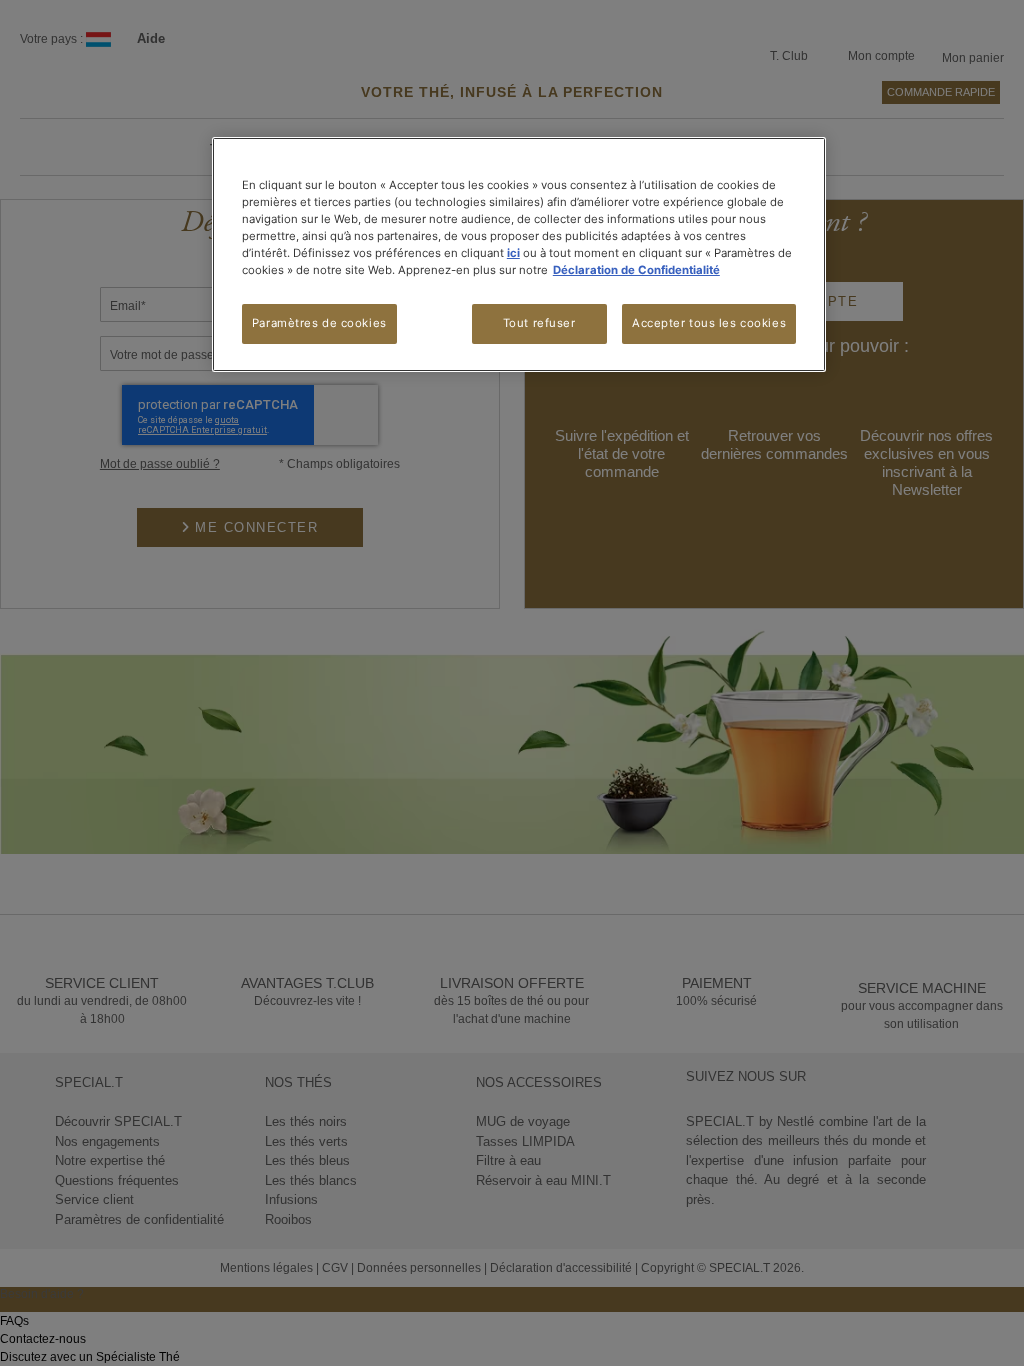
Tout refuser (539, 323)
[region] (519, 254)
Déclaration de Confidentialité (636, 270)
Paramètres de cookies (319, 323)
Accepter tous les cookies (709, 323)
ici (513, 253)
